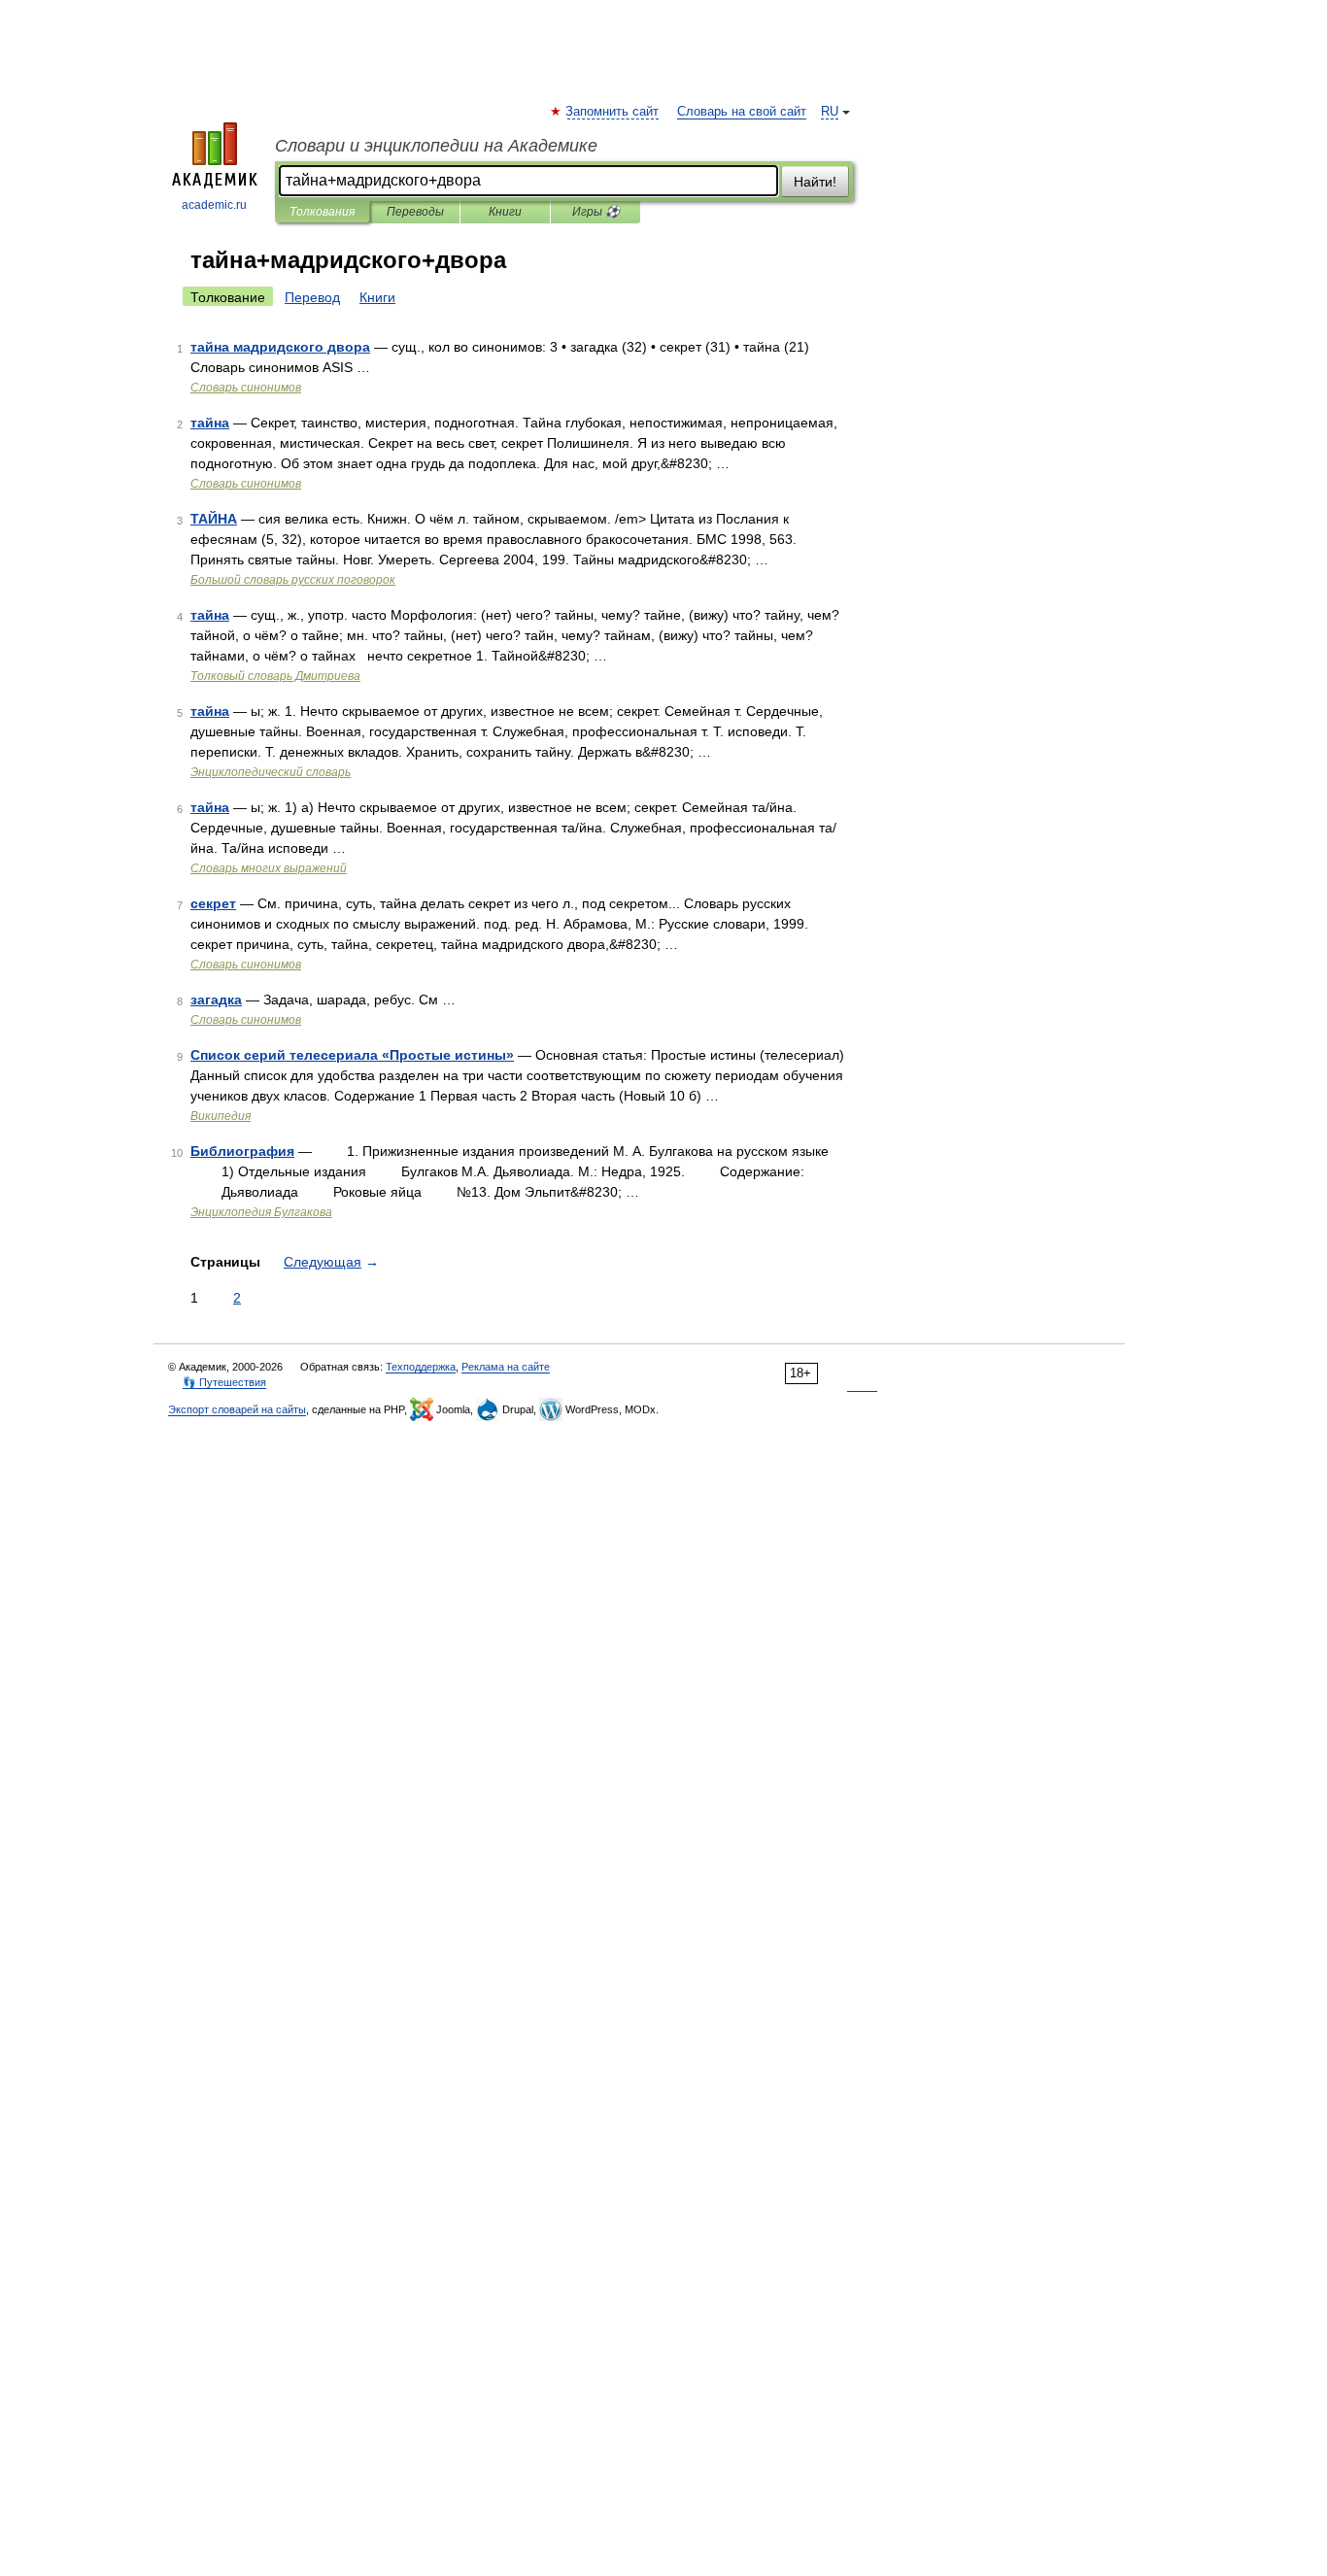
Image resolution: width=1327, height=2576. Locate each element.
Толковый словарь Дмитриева (275, 676)
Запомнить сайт (613, 112)
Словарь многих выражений (269, 868)
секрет (213, 903)
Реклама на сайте (506, 1367)
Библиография (242, 1151)
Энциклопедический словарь (271, 772)
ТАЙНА (214, 519)
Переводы (415, 212)
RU (830, 112)
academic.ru (214, 205)
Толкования (322, 212)
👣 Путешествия (224, 1382)
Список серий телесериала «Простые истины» (352, 1055)
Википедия (221, 1116)
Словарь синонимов (246, 388)
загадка (216, 1000)
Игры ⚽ (596, 212)
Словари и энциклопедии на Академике (436, 146)
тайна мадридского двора (280, 347)
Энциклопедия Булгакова (261, 1212)
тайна (210, 423)
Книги (505, 212)
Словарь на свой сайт (742, 112)
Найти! (815, 182)
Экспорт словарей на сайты (237, 1409)
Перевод (312, 297)
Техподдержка (421, 1367)
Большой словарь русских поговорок (293, 580)
